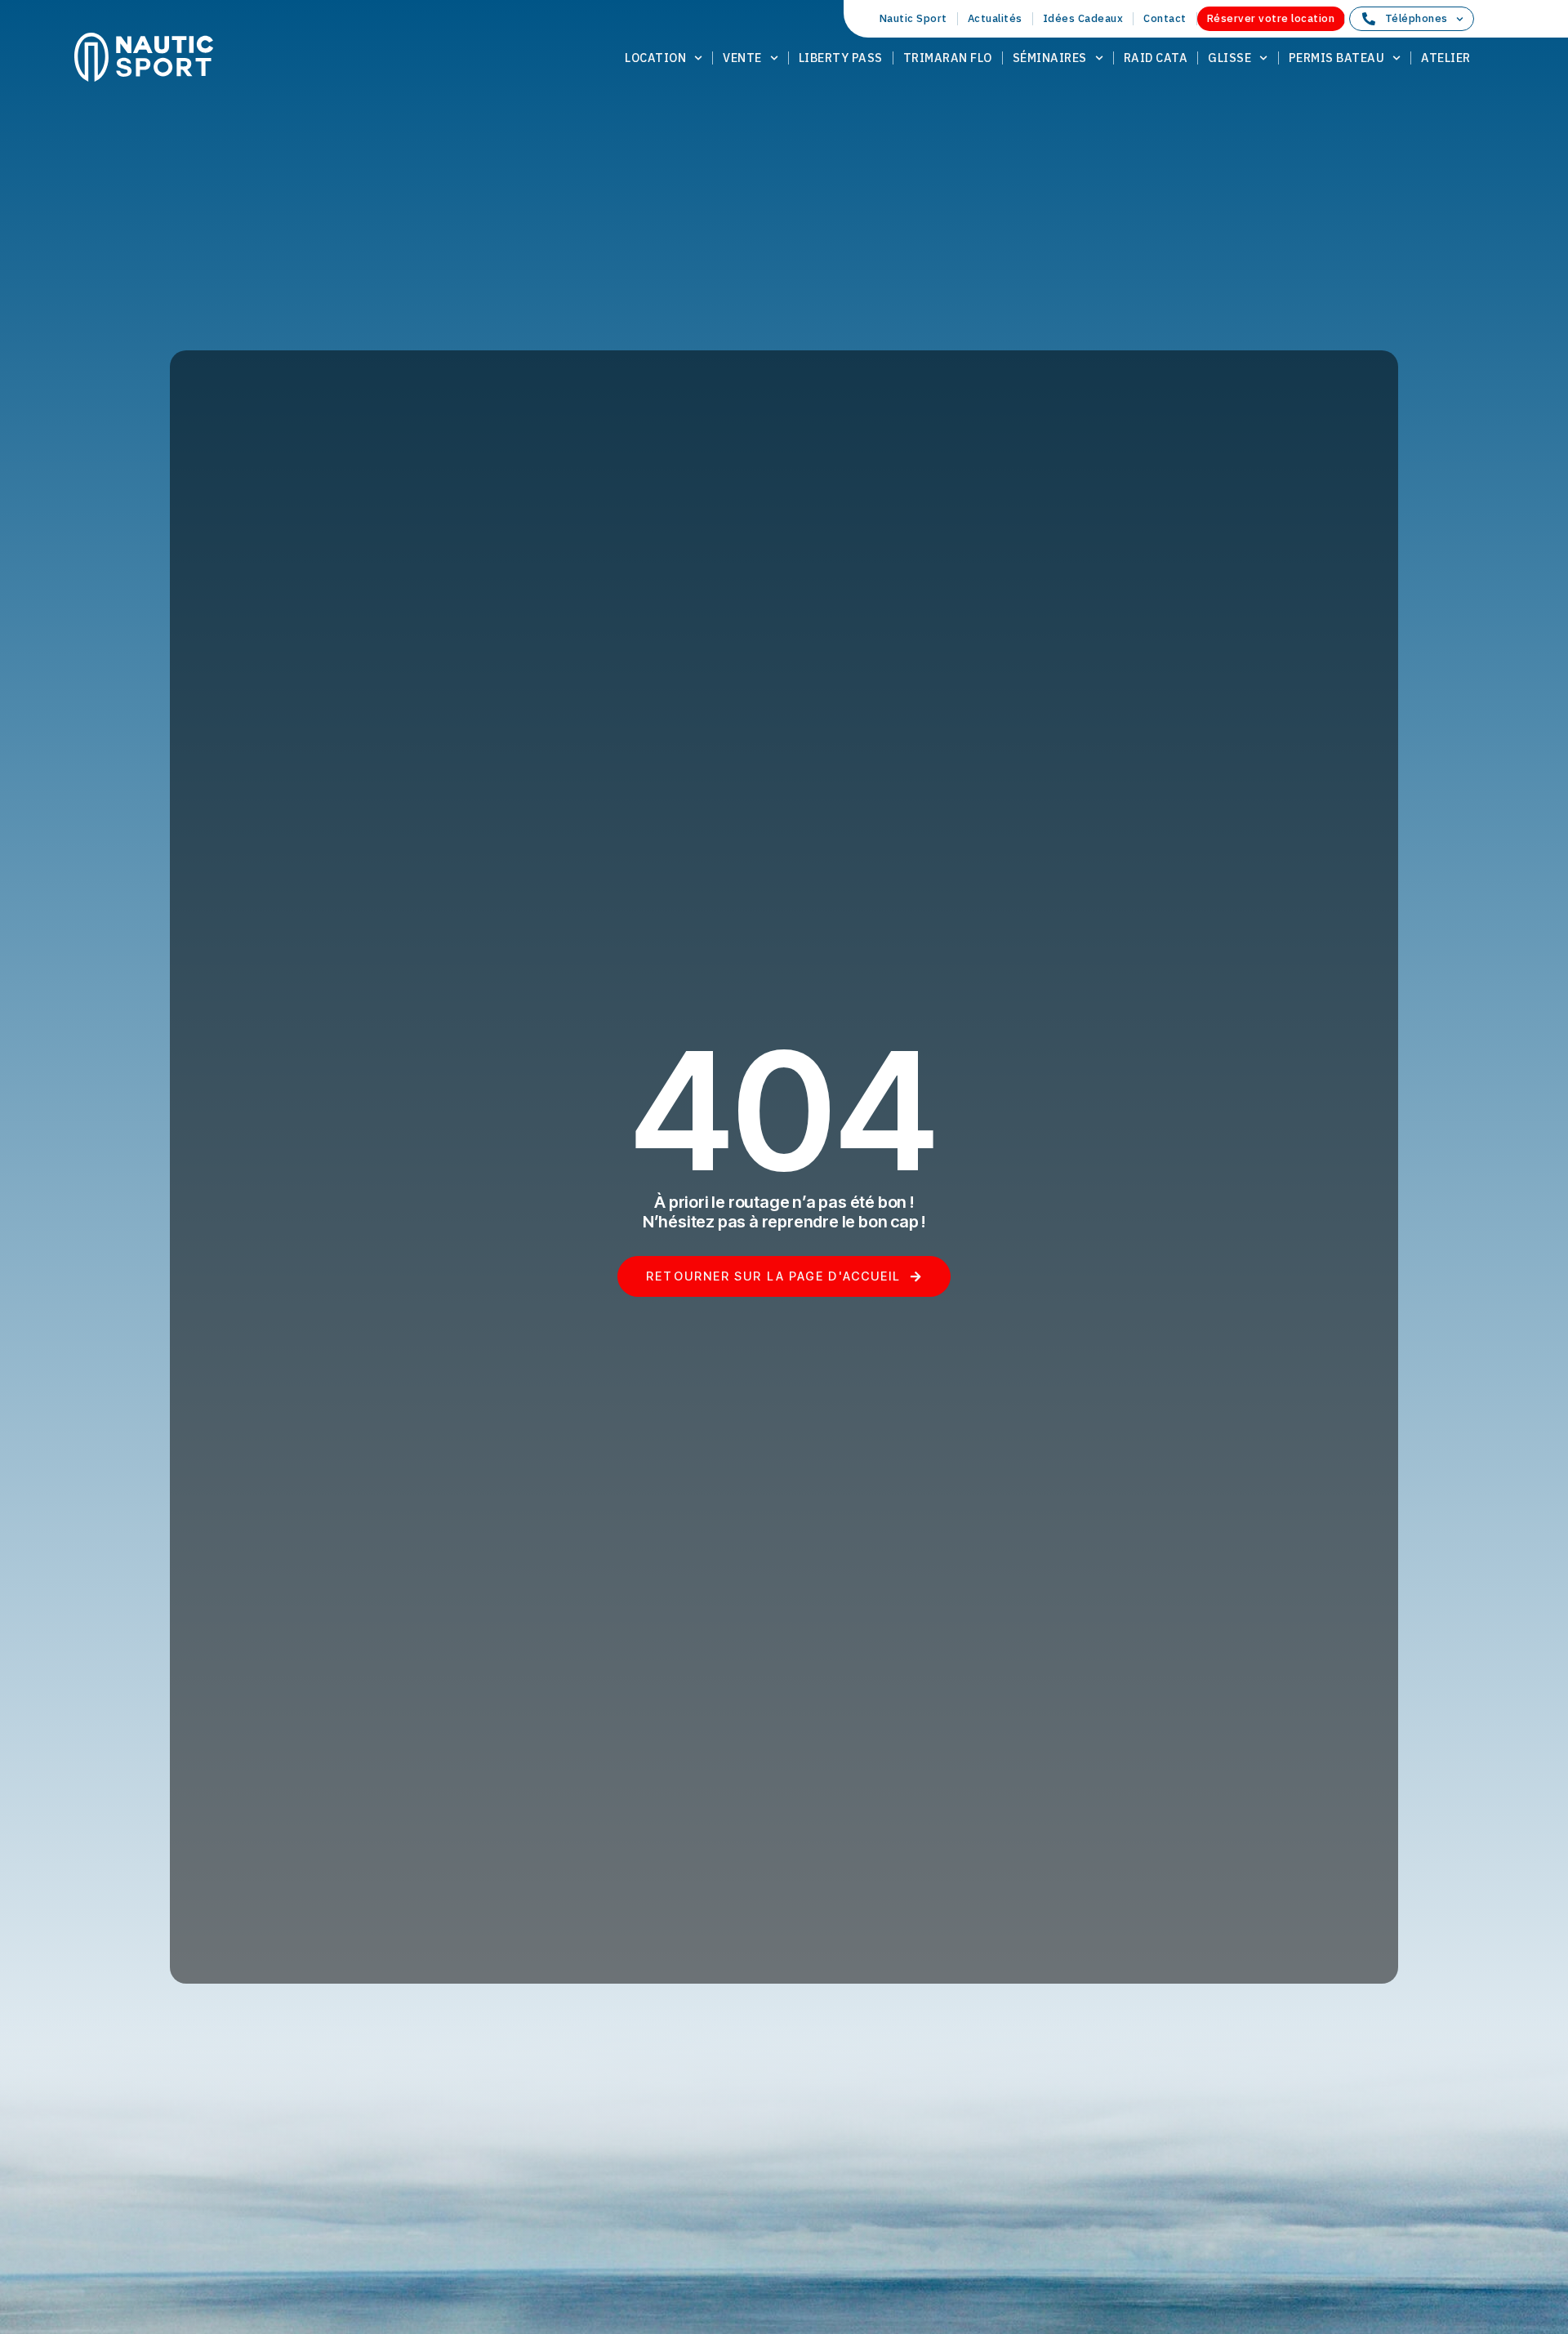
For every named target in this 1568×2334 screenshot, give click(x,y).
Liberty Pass (841, 58)
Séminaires (1050, 58)
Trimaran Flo (948, 58)
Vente (742, 58)
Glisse (1229, 58)
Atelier (1446, 58)
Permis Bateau (1337, 58)
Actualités (995, 18)
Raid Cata (1156, 58)
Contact (1165, 18)
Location (655, 58)
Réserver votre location (1271, 18)
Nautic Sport (913, 18)
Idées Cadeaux (1083, 18)
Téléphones (1417, 18)
